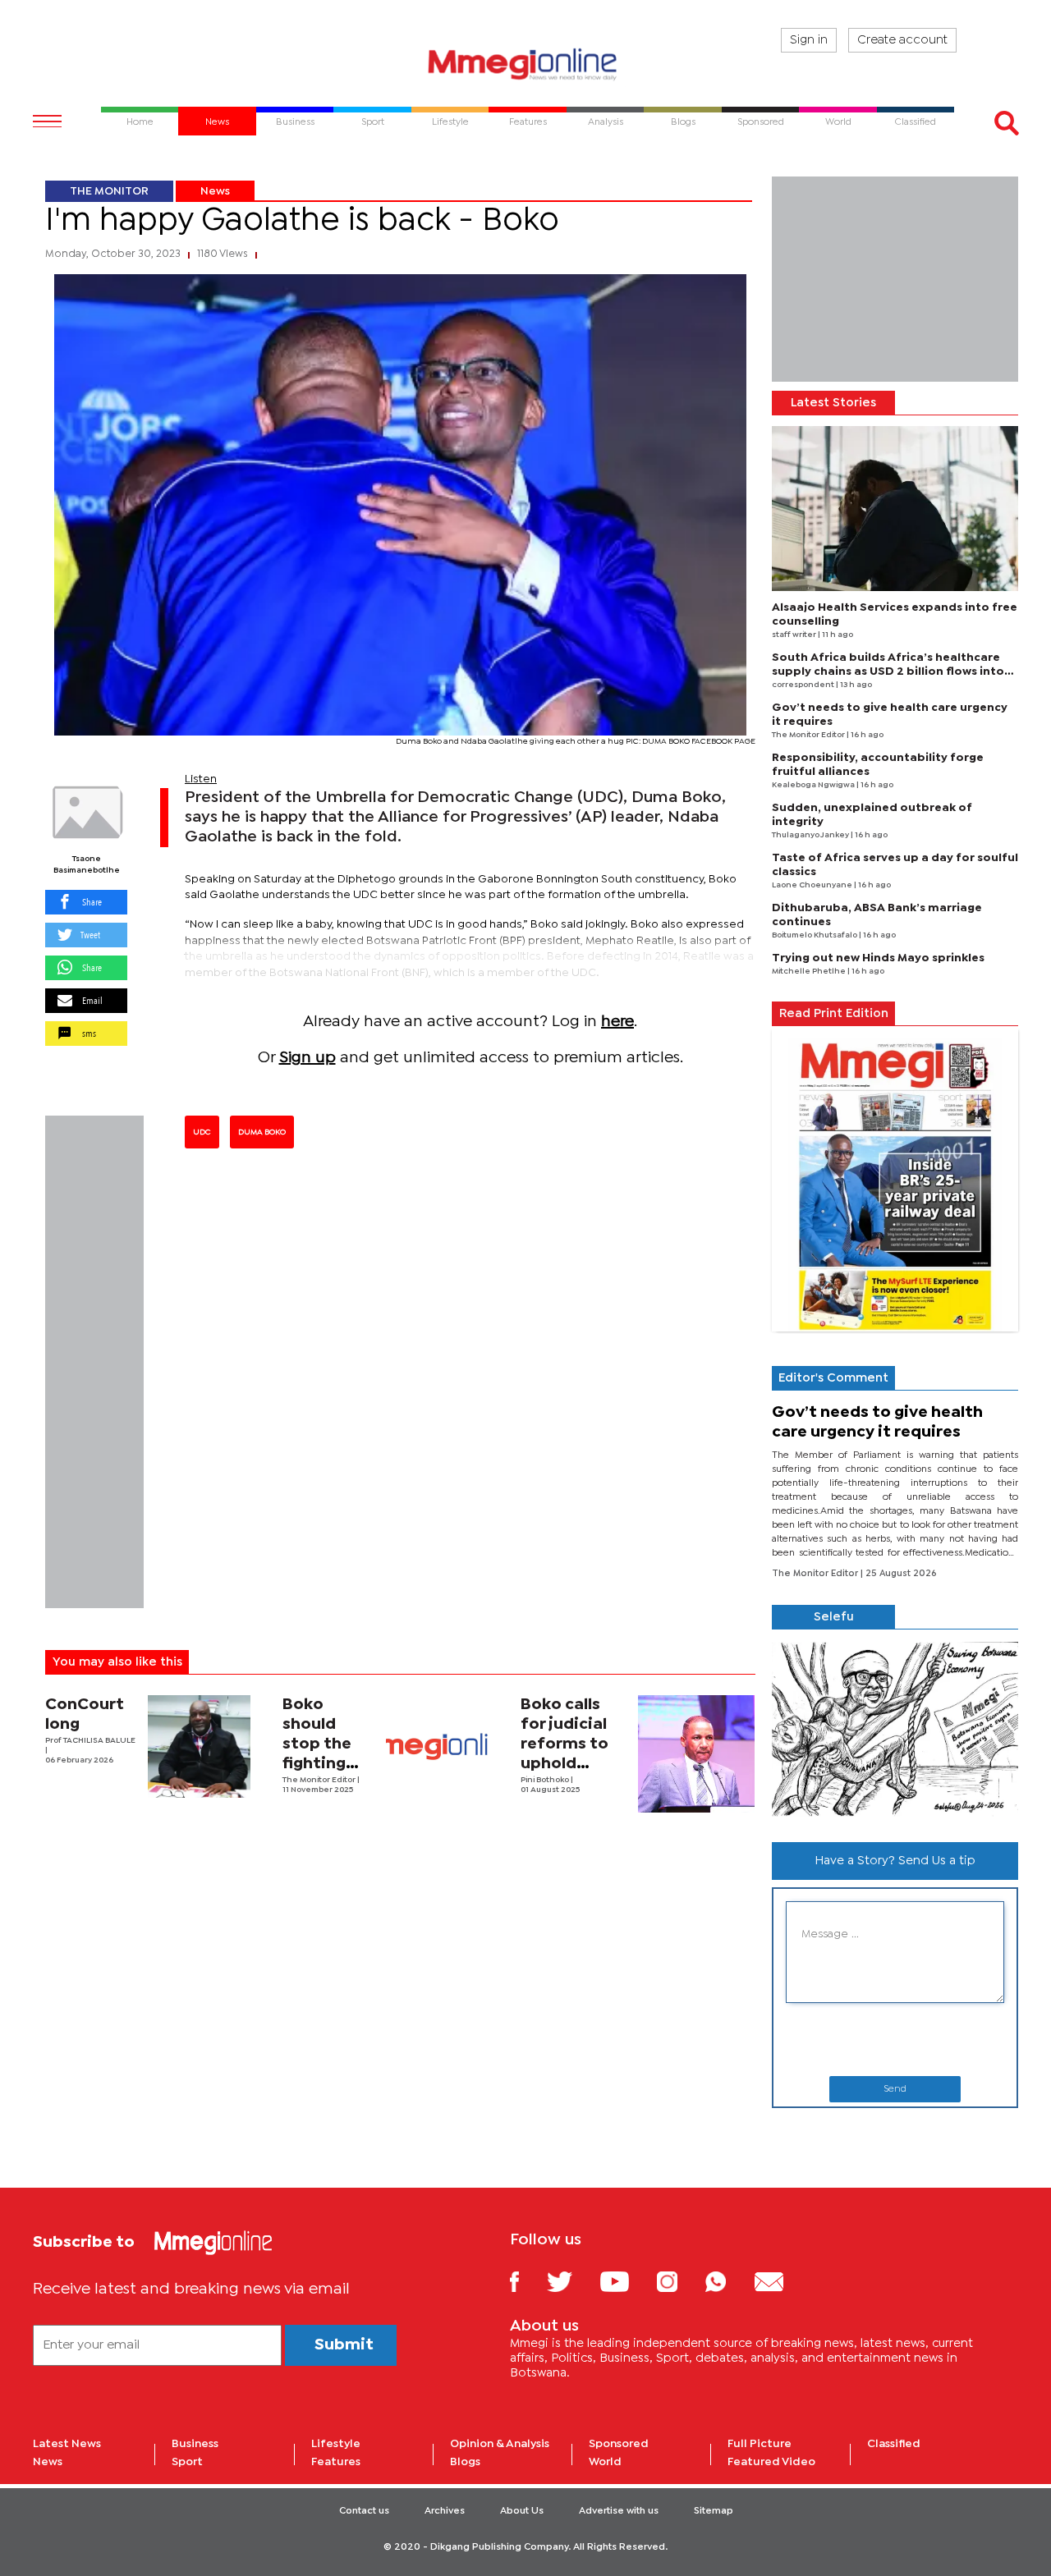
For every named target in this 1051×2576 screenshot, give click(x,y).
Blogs (465, 2462)
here (617, 1022)
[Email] (781, 2281)
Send (895, 2089)
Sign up (307, 1058)
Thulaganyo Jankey (811, 835)
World (605, 2462)
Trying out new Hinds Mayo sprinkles (878, 958)
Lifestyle (336, 2444)
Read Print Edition (834, 1014)
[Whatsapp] (728, 2281)
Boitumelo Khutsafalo (815, 935)
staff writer (795, 635)
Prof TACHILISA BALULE (90, 1741)
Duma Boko (262, 1132)
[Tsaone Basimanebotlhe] (86, 813)
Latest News (67, 2444)
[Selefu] (895, 1729)
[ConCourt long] (199, 1746)
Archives (445, 2511)
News (215, 191)
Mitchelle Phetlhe (810, 972)
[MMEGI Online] (525, 64)
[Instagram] (679, 2281)
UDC (202, 1132)
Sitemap (714, 2511)
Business (195, 2444)
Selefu (834, 1617)
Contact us (364, 2511)
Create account (902, 40)
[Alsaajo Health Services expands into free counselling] (895, 509)
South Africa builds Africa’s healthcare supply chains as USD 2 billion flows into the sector (888, 672)
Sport (187, 2462)
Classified (894, 2444)
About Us (522, 2511)
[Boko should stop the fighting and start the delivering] (437, 1746)
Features (336, 2462)
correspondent (804, 685)
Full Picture (760, 2444)
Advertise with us (619, 2511)
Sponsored (619, 2444)
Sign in (809, 40)
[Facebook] (527, 2281)
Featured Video (771, 2462)
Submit (344, 2345)
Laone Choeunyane (813, 885)
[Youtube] (626, 2281)
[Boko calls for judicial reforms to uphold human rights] (697, 1754)
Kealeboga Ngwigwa (814, 785)
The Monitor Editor (320, 1780)
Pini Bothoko (546, 1780)
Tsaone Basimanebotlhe (87, 865)
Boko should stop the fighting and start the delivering (322, 1764)
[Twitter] (572, 2281)
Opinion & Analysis (500, 2444)
